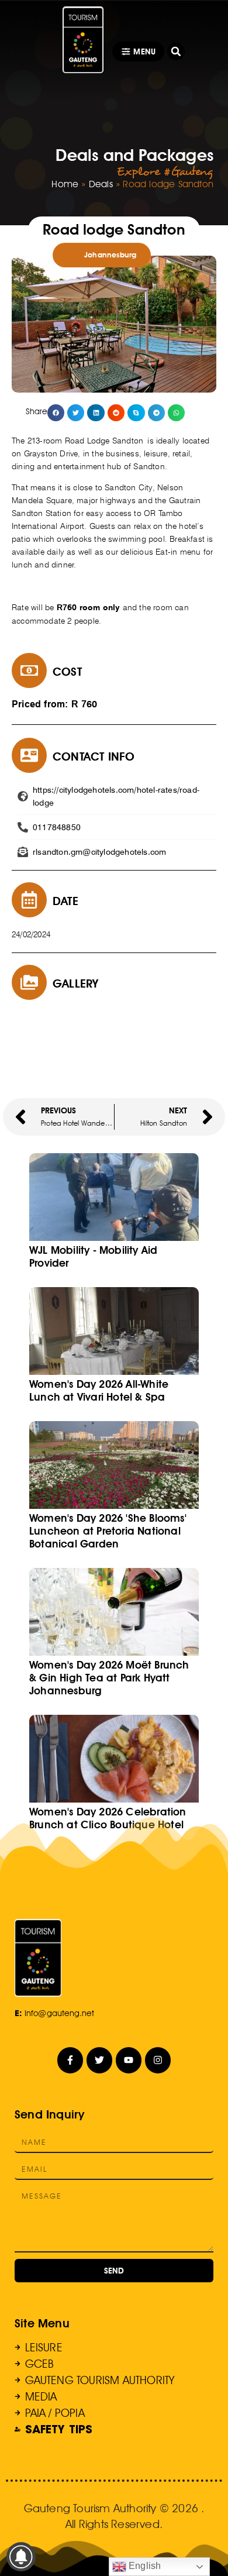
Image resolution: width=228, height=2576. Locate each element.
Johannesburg (110, 255)
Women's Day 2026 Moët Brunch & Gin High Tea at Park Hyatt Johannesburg (109, 1678)
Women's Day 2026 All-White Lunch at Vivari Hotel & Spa (99, 1390)
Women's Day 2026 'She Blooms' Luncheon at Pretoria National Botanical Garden (108, 1531)
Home (65, 184)
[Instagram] (158, 2060)
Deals (101, 184)
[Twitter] (100, 2060)
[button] (176, 51)
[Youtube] (129, 2060)
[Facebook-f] (70, 2060)
